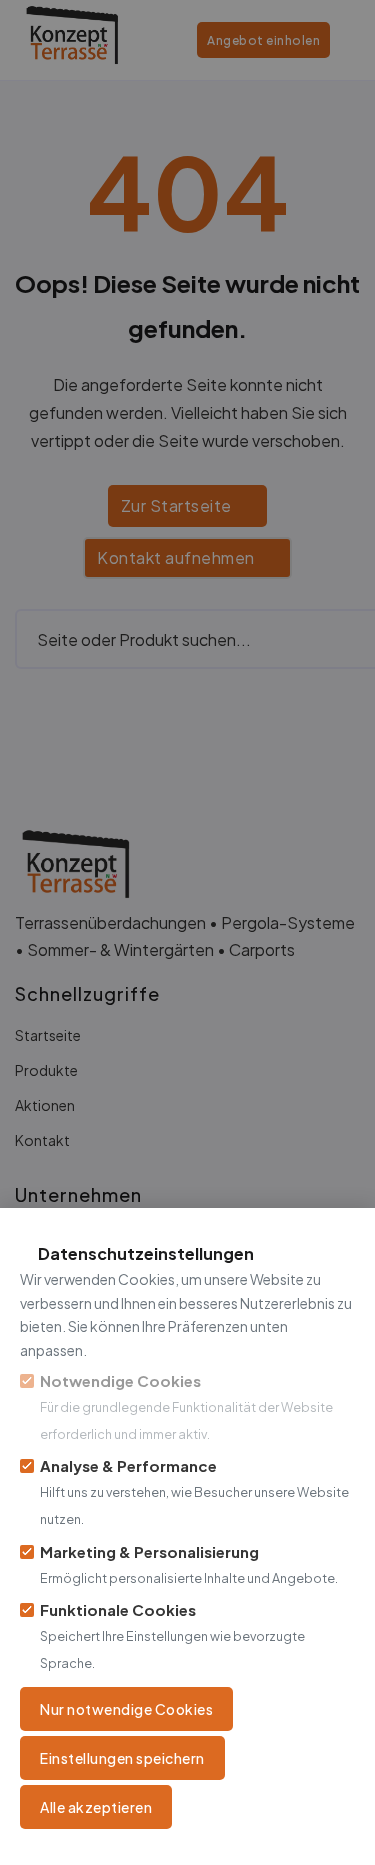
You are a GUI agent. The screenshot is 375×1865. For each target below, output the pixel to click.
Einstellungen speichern (122, 1758)
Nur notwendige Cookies (126, 1709)
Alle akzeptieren (96, 1807)
